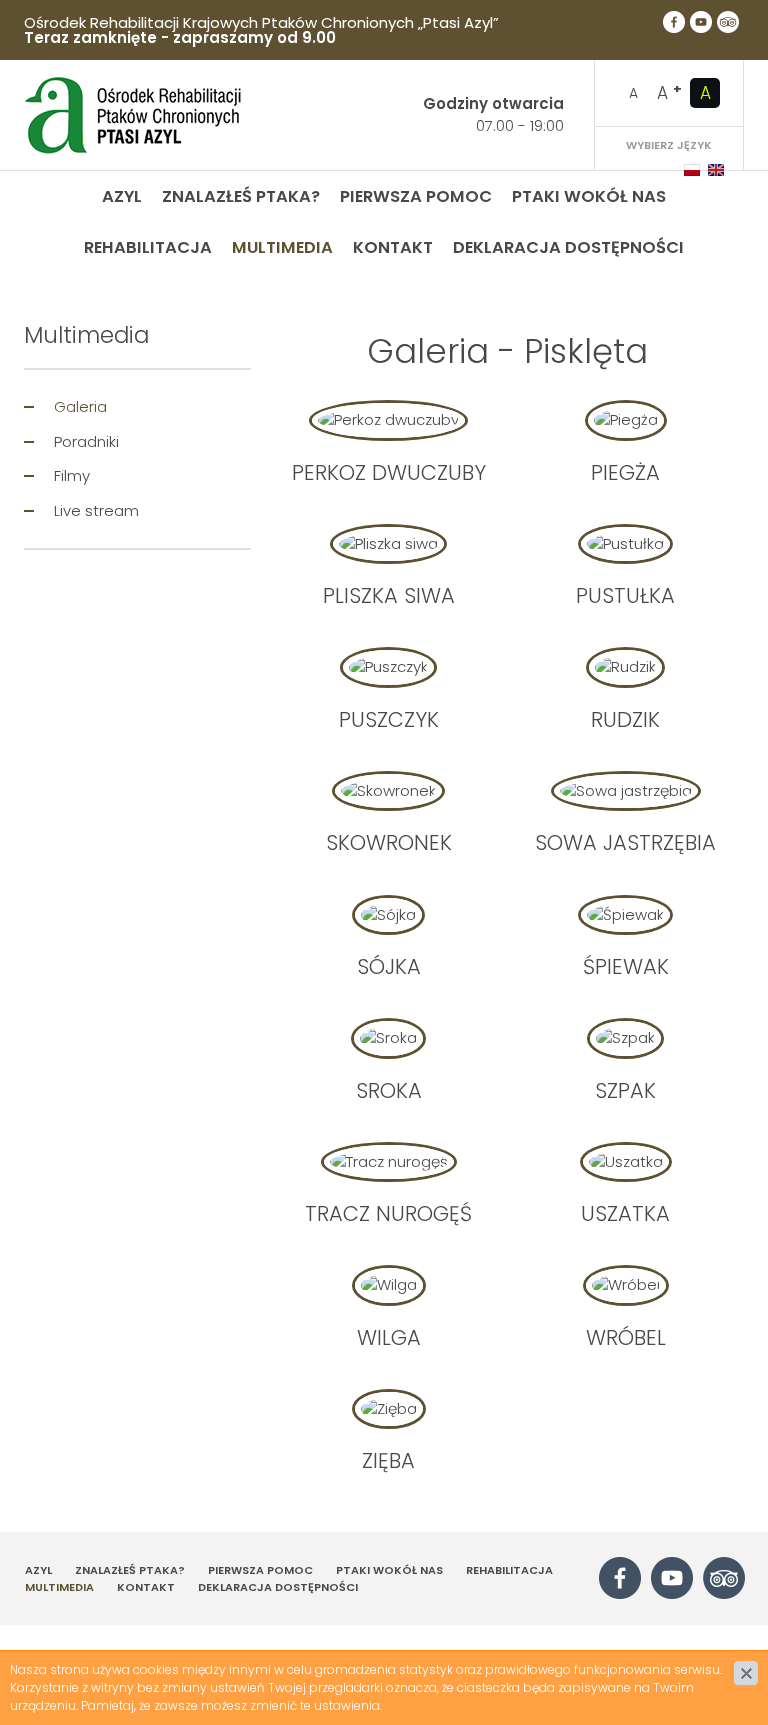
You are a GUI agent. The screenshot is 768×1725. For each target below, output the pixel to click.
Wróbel (626, 1337)
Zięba (388, 1460)
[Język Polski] (692, 170)
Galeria (80, 406)
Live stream (96, 510)
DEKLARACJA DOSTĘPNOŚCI (568, 247)
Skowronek (389, 842)
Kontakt (393, 247)
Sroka (389, 1090)
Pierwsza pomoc (416, 196)
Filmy (72, 475)
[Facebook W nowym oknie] (674, 22)
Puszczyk (389, 719)
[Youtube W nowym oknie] (701, 22)
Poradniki (86, 441)
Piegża (625, 472)
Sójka (389, 966)
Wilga (389, 1337)
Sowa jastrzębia (625, 842)
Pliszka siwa (389, 595)
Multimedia (282, 247)
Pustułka (625, 595)
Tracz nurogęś (388, 1213)
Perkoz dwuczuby (389, 472)
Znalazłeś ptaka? (241, 196)
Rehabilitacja (148, 247)
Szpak (625, 1090)
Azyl (122, 196)
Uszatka (625, 1213)
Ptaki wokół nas (589, 196)
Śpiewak (626, 966)
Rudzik (625, 719)
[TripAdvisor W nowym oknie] (728, 22)
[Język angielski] (716, 170)
